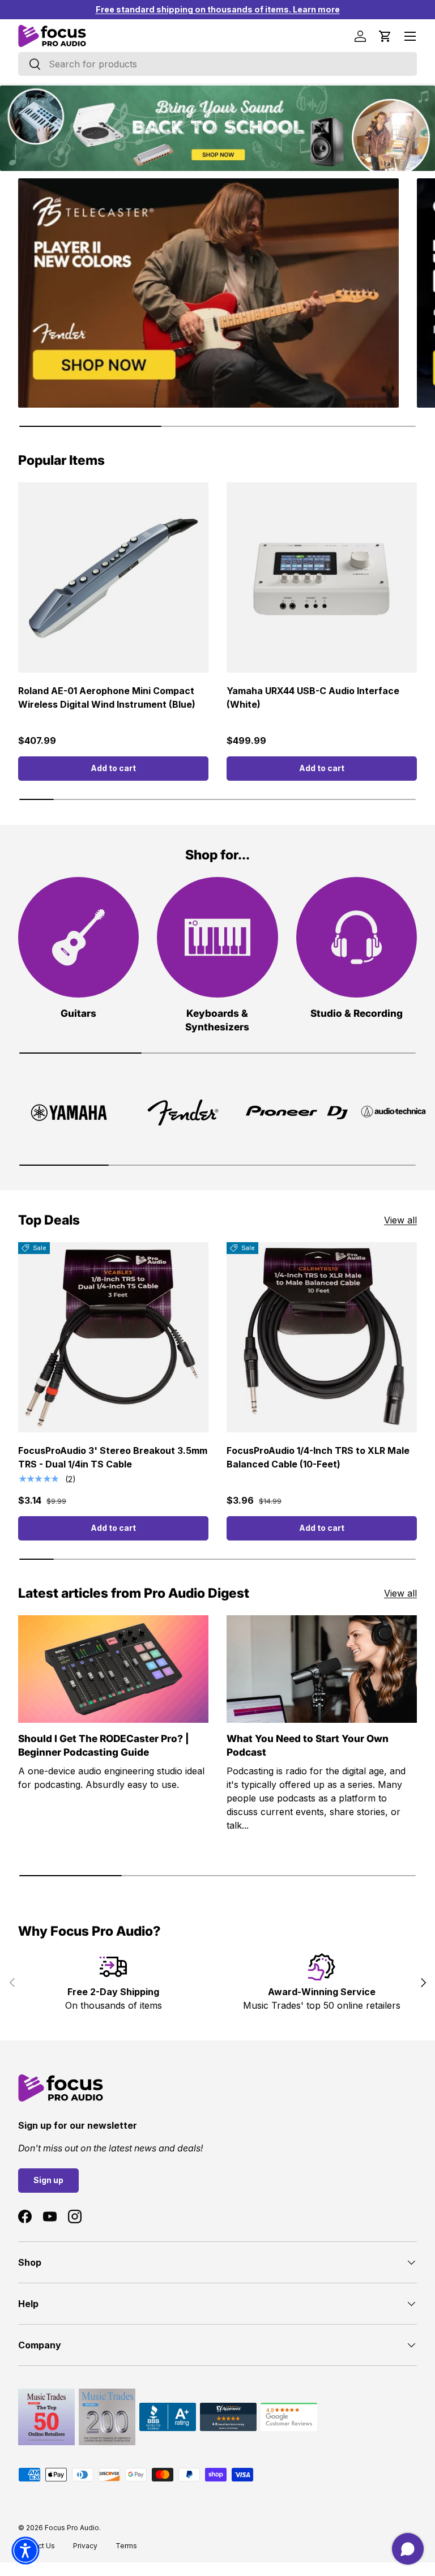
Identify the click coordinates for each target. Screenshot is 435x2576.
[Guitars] (78, 937)
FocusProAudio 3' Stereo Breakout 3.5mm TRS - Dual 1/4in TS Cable (113, 1457)
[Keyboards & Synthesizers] (217, 937)
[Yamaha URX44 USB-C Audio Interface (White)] (322, 577)
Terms (126, 2546)
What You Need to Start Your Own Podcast (308, 1745)
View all (400, 1220)
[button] (385, 36)
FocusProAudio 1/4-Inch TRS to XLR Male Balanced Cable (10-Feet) (318, 1457)
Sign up (48, 2180)
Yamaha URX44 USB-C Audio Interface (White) (313, 698)
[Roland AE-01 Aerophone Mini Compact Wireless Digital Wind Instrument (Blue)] (113, 577)
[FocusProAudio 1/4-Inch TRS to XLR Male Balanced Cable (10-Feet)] (322, 1337)
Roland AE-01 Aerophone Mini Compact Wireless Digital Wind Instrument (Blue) (107, 698)
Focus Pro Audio (72, 2528)
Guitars (78, 1013)
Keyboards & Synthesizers (217, 1020)
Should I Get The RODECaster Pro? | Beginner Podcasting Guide (104, 1745)
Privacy (85, 2546)
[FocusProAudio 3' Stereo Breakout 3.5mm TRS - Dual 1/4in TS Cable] (113, 1337)
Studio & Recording (357, 1013)
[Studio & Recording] (357, 937)
